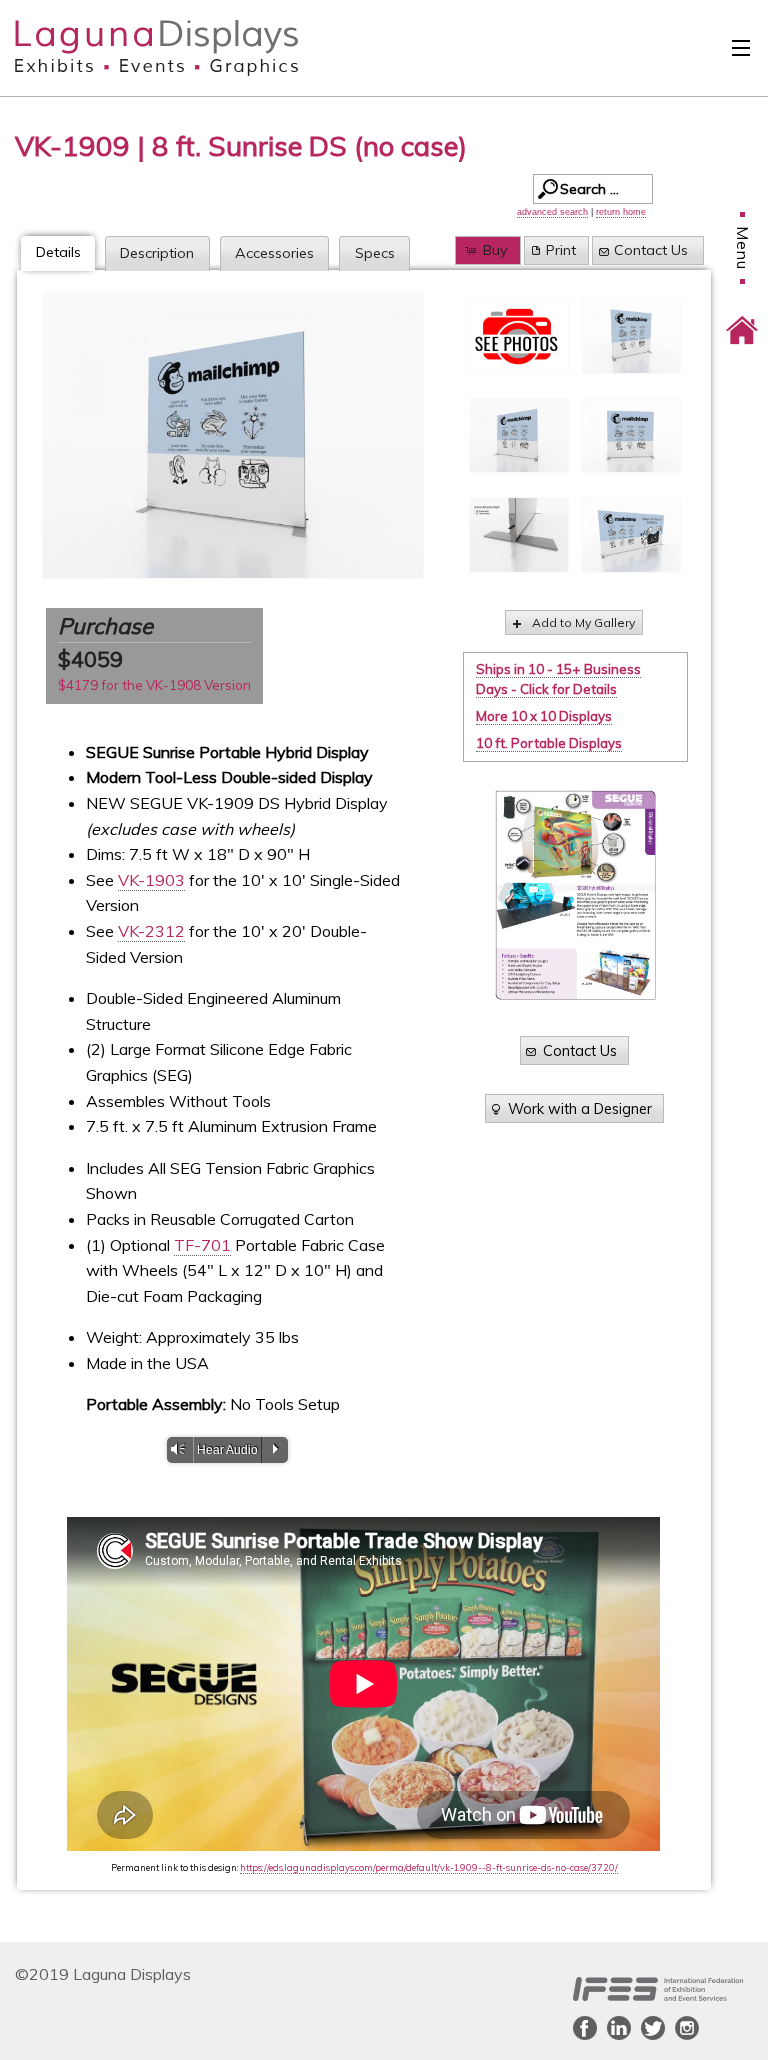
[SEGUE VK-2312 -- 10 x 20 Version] (631, 535)
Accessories (274, 253)
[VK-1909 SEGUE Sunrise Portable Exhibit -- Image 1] (631, 336)
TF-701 (202, 1245)
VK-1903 (151, 880)
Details (58, 252)
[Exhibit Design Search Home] (742, 316)
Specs (375, 253)
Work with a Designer (580, 1108)
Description (157, 253)
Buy (495, 250)
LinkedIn (619, 2028)
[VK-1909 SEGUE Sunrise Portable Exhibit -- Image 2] (233, 435)
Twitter (653, 2028)
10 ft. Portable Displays (549, 743)
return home (621, 212)
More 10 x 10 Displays (544, 716)
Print (561, 250)
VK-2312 (151, 931)
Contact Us (651, 250)
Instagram (687, 2028)
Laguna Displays (121, 48)
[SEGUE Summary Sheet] (575, 895)
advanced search (552, 212)
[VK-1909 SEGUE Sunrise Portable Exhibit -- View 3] (631, 436)
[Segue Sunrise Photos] (519, 336)
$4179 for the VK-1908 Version (154, 685)
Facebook (585, 2028)
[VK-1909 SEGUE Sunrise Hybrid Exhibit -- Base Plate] (519, 535)
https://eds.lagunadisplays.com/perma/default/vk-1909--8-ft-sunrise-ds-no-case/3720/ (429, 1867)
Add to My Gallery (583, 622)
